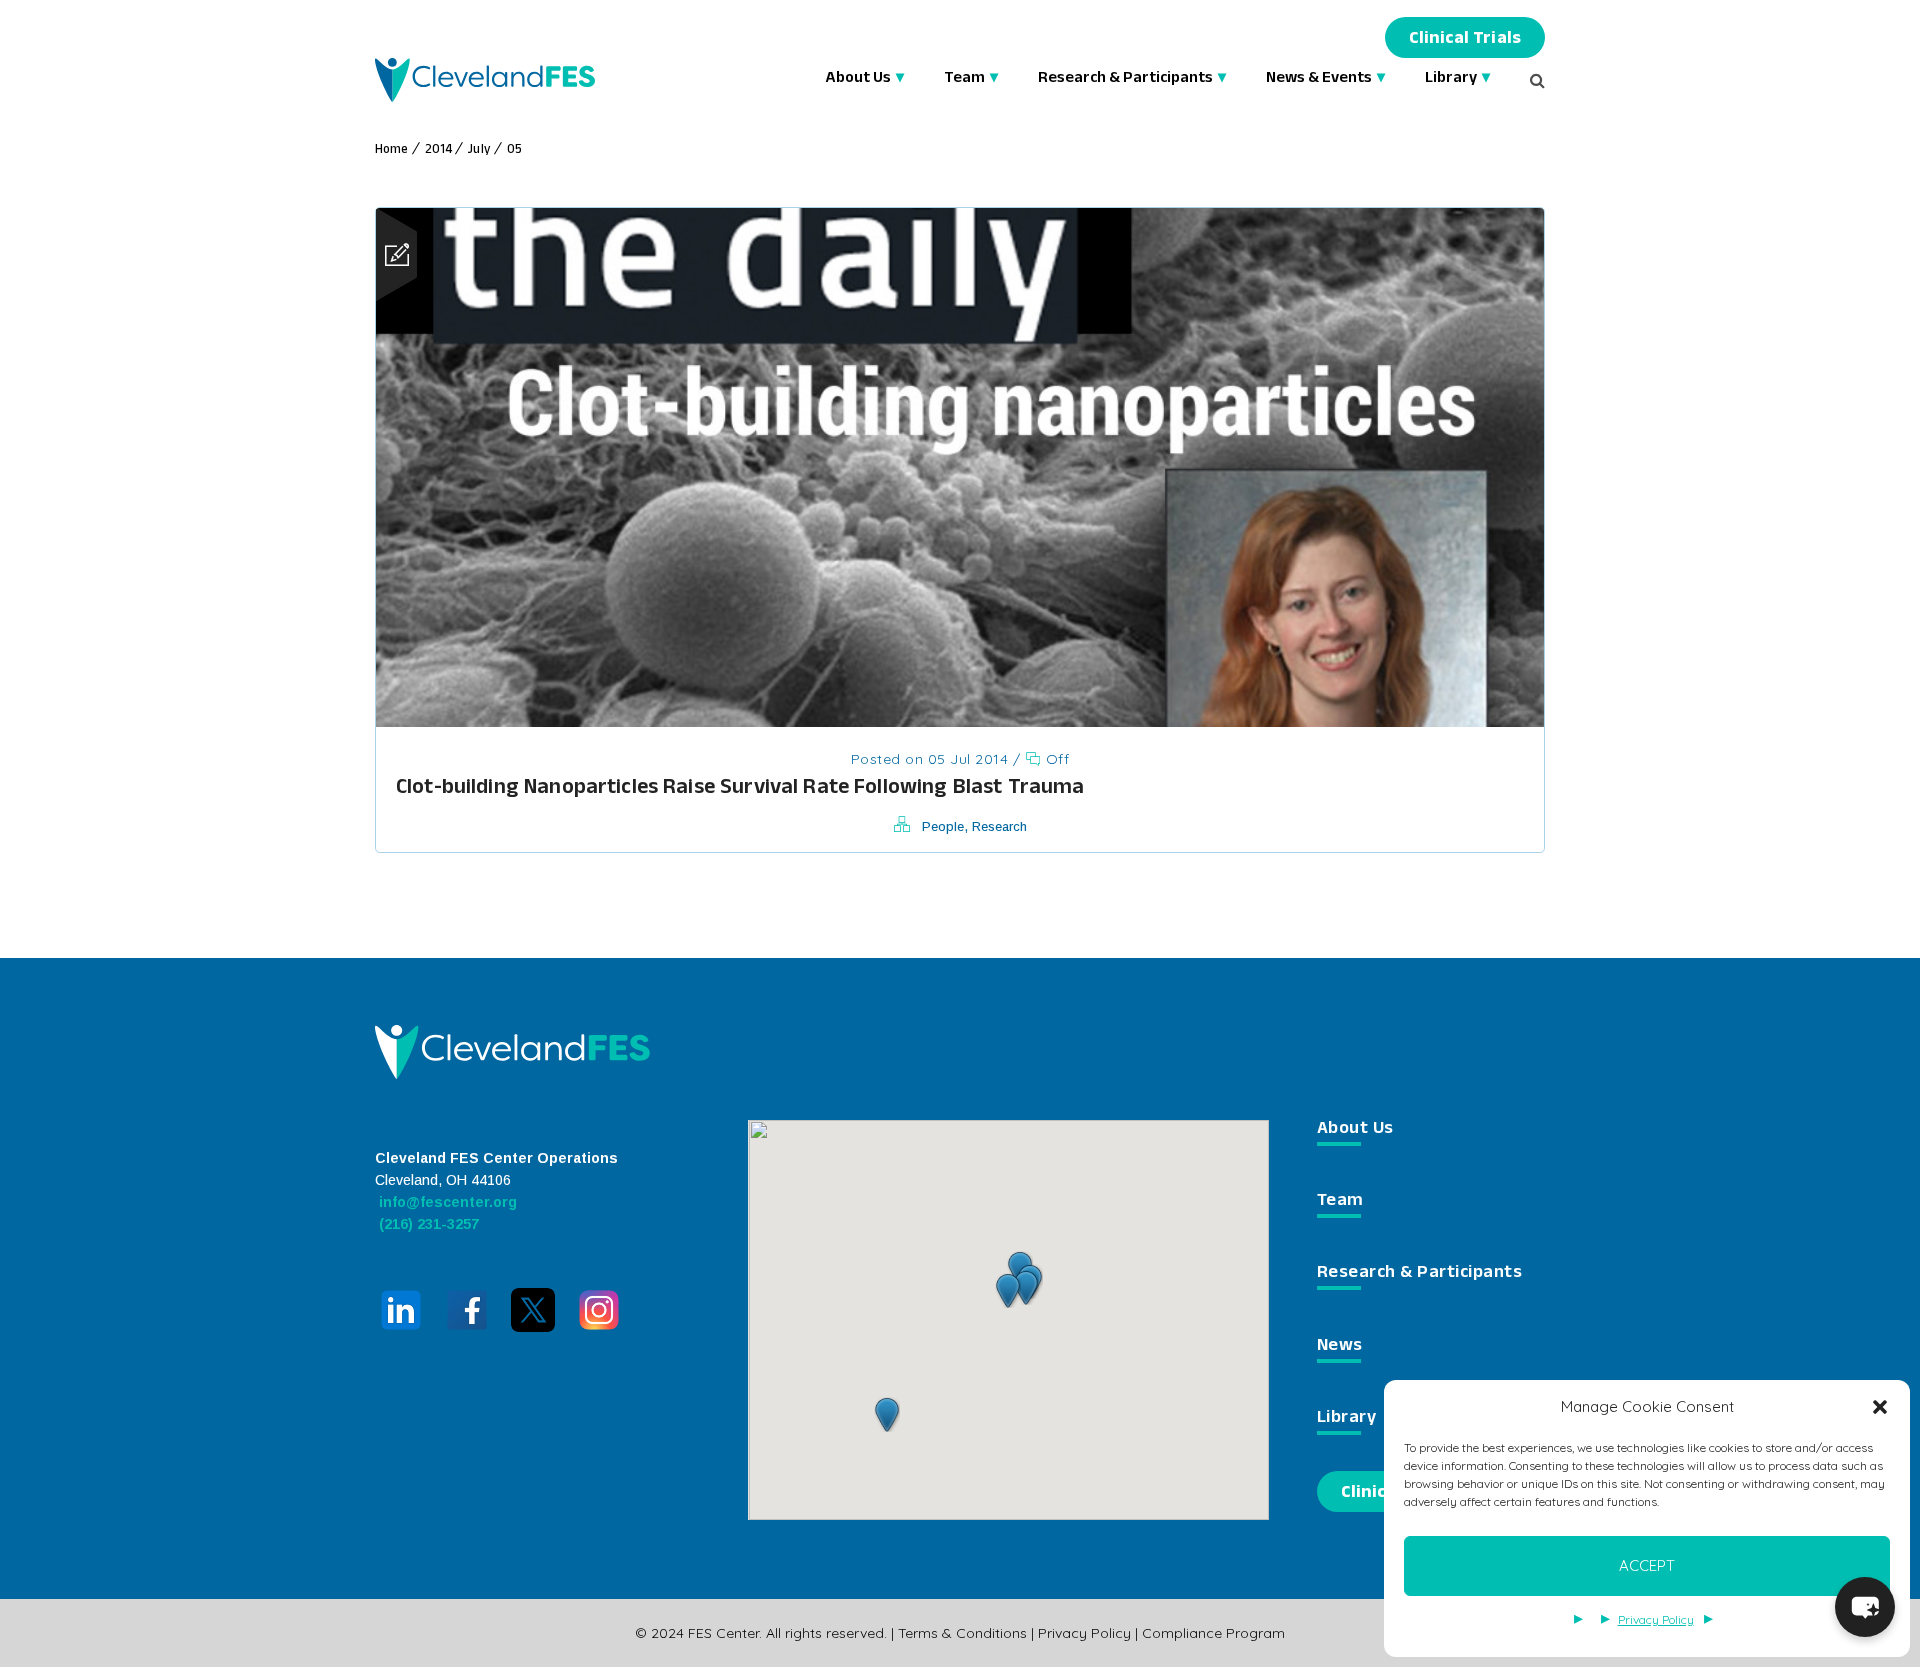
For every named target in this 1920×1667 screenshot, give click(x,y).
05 (514, 151)
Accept (1647, 1565)
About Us (858, 79)
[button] (1880, 1407)
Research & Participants (1125, 79)
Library (1451, 79)
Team (964, 79)
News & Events (1319, 79)
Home (392, 151)
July (479, 151)
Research (999, 826)
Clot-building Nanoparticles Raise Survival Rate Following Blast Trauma (740, 789)
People (943, 826)
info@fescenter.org (446, 1202)
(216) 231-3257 (427, 1224)
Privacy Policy (1656, 1619)
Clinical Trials (1465, 40)
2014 (439, 151)
